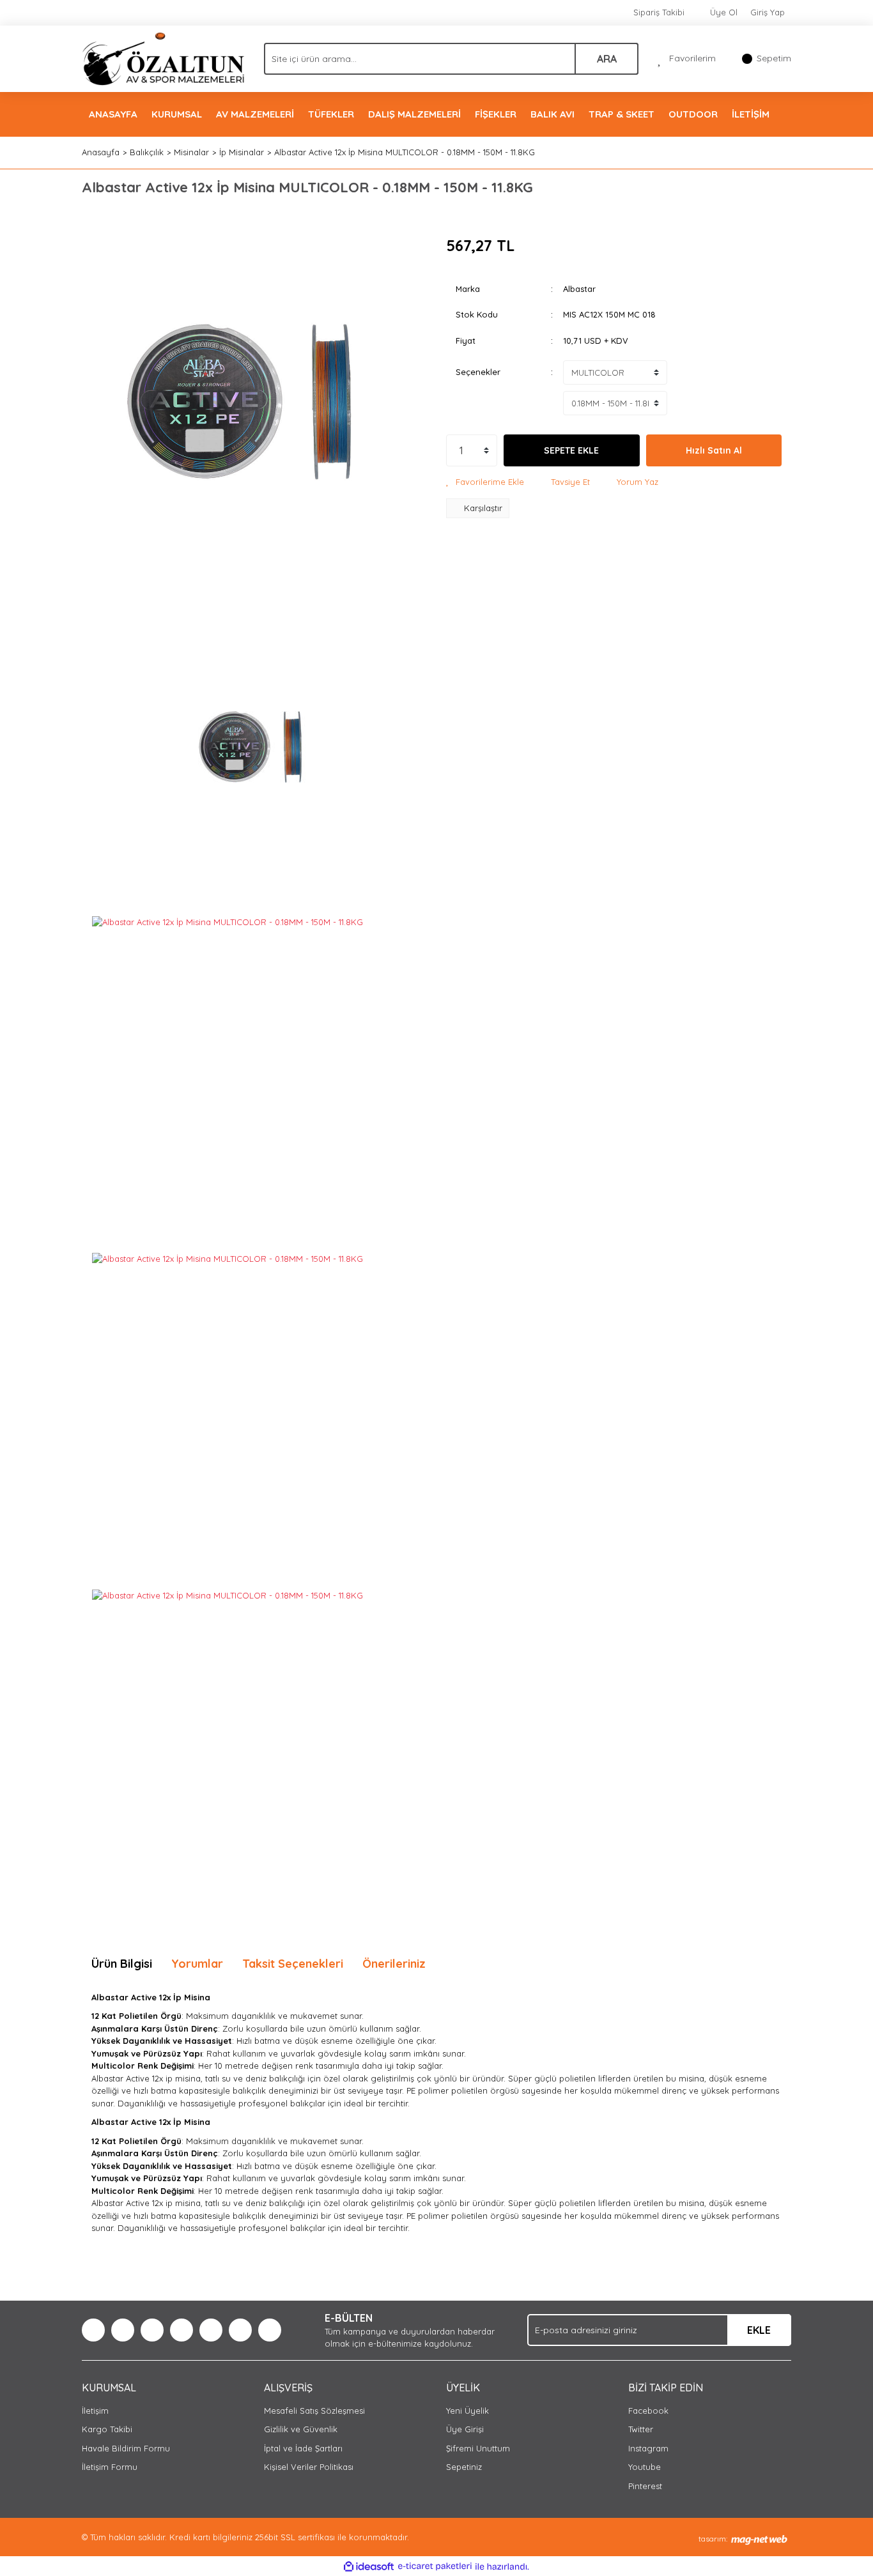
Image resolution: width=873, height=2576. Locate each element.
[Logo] (163, 57)
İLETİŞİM (751, 114)
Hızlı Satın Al (714, 450)
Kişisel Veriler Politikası (309, 2467)
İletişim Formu (110, 2467)
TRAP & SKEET (622, 114)
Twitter (641, 2429)
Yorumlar (197, 1964)
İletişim (95, 2411)
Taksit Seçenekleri (293, 1964)
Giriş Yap (768, 12)
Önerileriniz (394, 1964)
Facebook (648, 2411)
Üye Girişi (465, 2429)
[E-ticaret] (435, 2566)
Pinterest (645, 2486)
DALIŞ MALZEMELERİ (414, 114)
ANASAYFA (113, 114)
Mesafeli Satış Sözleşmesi (314, 2411)
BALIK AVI (552, 114)
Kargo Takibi (107, 2429)
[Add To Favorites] (485, 482)
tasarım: (713, 2539)
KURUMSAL (177, 114)
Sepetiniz (464, 2467)
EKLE (759, 2330)
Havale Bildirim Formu (126, 2448)
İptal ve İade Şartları (303, 2448)
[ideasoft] (369, 2566)
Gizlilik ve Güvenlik (301, 2429)
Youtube (645, 2467)
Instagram (648, 2448)
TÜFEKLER (331, 114)
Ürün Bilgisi (122, 1964)
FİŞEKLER (496, 114)
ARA (607, 59)
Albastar (579, 289)
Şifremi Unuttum (478, 2448)
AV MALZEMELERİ (255, 114)
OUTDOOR (693, 114)
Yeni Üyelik (467, 2411)
